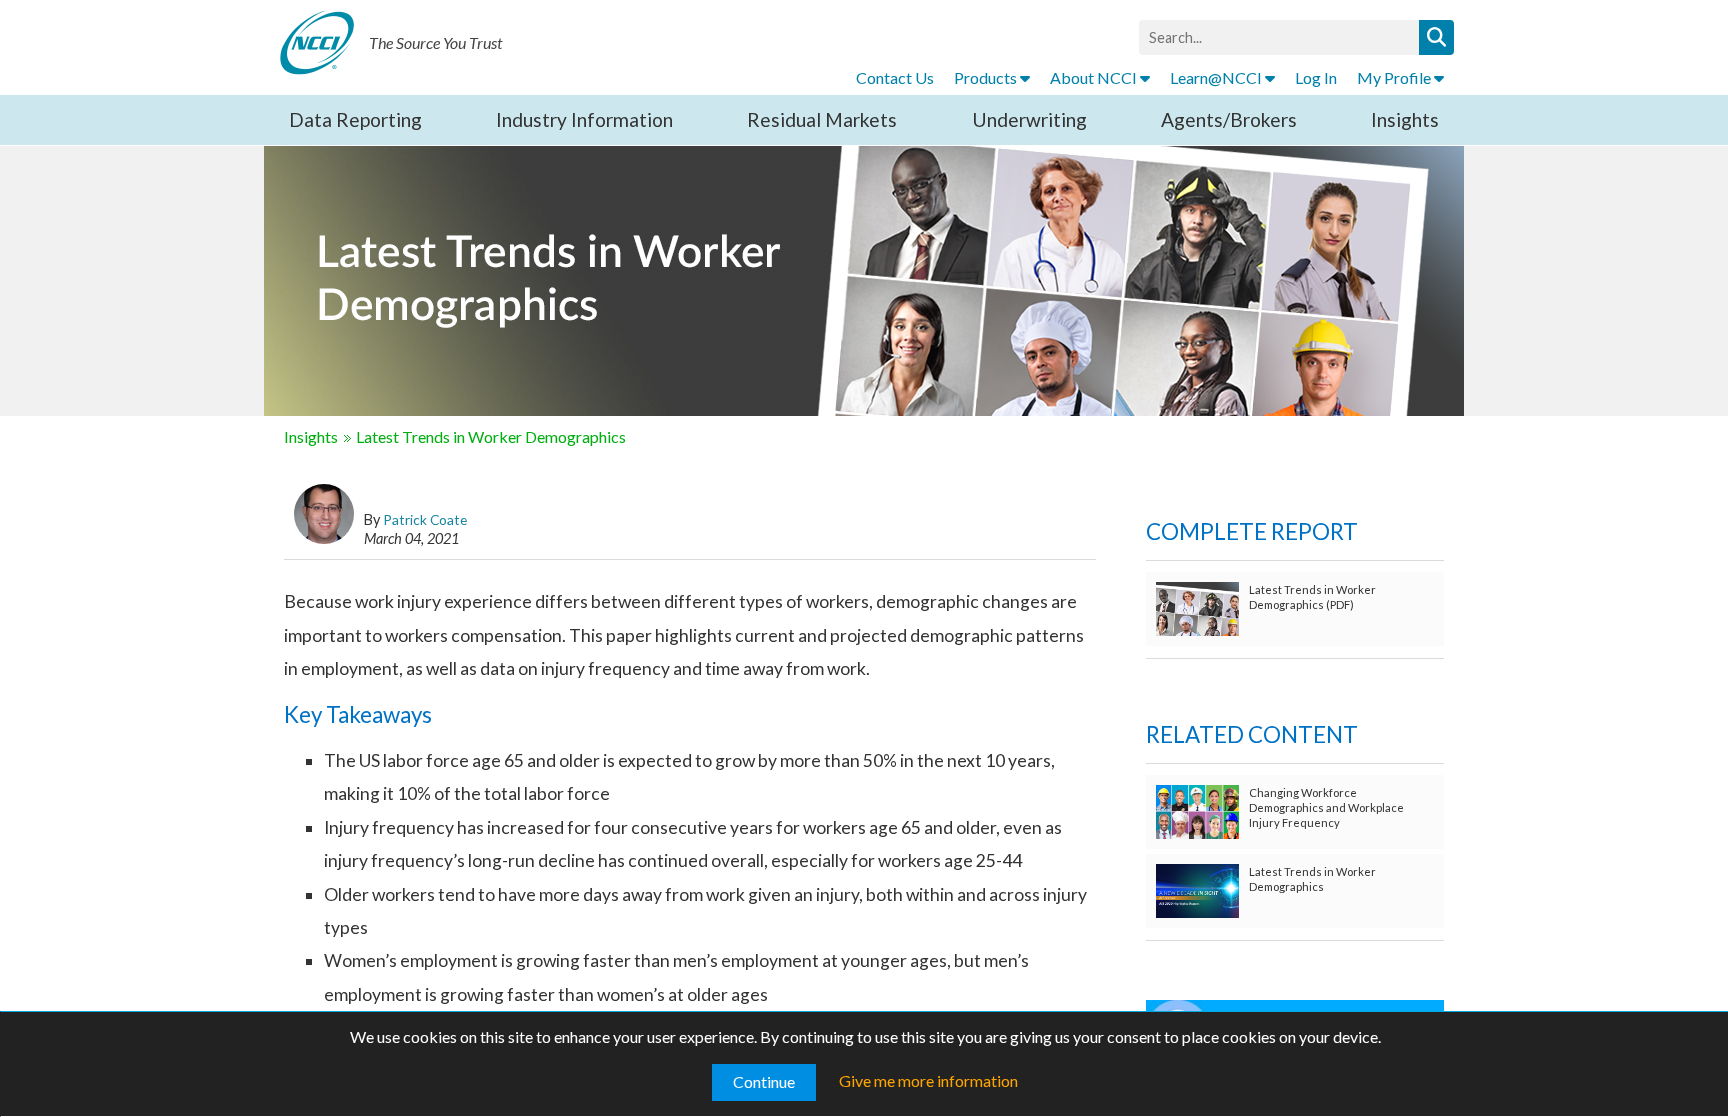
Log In (1316, 77)
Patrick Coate (425, 519)
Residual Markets (822, 119)
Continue (764, 1081)
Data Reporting (355, 119)
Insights (1405, 119)
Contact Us (895, 77)
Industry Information (584, 119)
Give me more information (928, 1080)
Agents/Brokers (1229, 119)
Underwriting (1029, 119)
